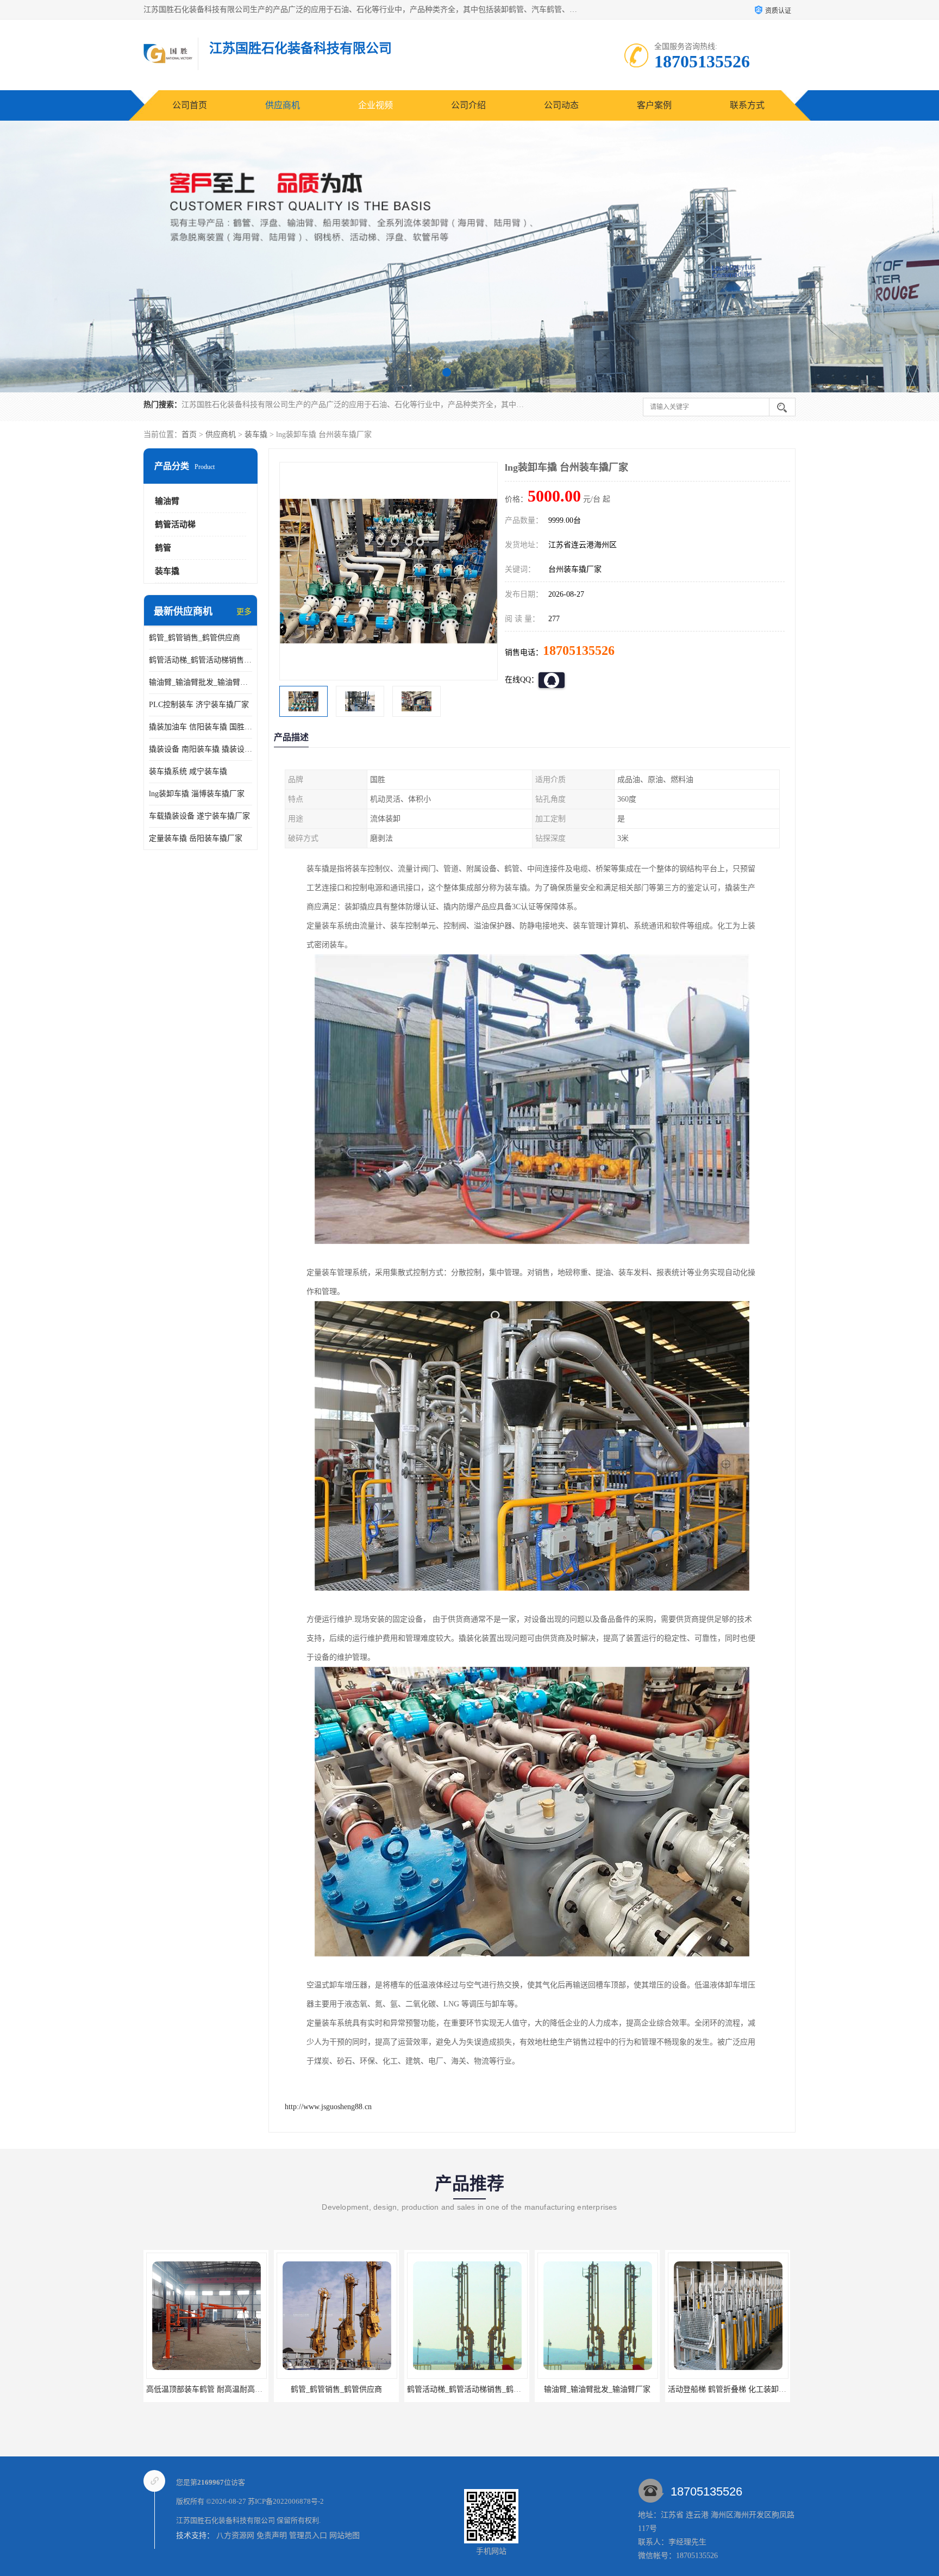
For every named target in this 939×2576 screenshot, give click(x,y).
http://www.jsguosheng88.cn (328, 2107)
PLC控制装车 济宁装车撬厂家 (199, 705)
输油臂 (167, 501)
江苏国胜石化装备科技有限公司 (226, 2520)
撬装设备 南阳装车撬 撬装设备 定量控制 (201, 749)
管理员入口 (308, 2536)
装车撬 (256, 434)
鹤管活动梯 (175, 524)
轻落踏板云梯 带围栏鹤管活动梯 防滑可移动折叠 (750, 2389)
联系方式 (747, 105)
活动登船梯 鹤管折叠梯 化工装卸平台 (600, 2389)
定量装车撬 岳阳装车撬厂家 (196, 838)
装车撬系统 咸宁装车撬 (188, 771)
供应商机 (283, 105)
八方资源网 (235, 2536)
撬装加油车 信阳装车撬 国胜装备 (201, 727)
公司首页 (190, 105)
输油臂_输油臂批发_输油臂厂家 (201, 682)
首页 (189, 434)
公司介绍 (468, 105)
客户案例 (654, 105)
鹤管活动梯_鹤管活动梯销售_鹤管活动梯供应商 (201, 660)
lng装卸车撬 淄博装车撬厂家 (197, 794)
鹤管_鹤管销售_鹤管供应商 (195, 638)
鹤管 (163, 548)
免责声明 (272, 2536)
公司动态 (561, 105)
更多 (244, 612)
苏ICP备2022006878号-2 (286, 2501)
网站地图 (345, 2536)
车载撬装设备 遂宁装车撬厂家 (199, 816)
